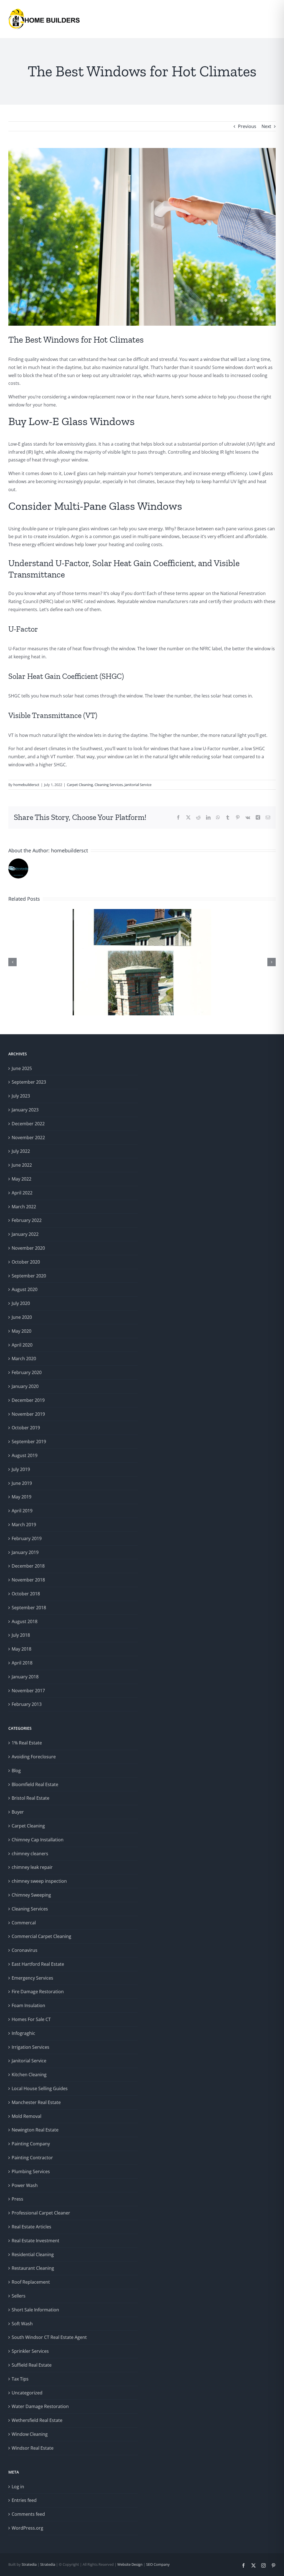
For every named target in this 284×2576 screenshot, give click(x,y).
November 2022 (28, 1138)
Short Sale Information (35, 2310)
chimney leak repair (32, 1867)
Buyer (18, 1812)
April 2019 (22, 1511)
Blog (16, 1771)
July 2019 (21, 1469)
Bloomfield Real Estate (35, 1784)
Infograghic (23, 2033)
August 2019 (25, 1455)
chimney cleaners (30, 1854)
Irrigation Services (31, 2047)
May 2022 (21, 1179)
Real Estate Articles (31, 2227)
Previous (247, 126)
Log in (18, 2487)
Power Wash (25, 2185)
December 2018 (28, 1566)
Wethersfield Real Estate (37, 2420)
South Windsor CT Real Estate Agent (49, 2337)
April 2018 (22, 1663)
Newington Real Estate (35, 2130)
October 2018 (26, 1594)
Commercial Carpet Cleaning (41, 1936)
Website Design (130, 2564)
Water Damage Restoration (40, 2406)
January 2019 (25, 1552)
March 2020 (24, 1359)
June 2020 (22, 1317)
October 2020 (26, 1262)
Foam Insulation (28, 2005)
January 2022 (25, 1234)
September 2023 (29, 1082)
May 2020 (21, 1331)
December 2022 (28, 1124)
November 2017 (28, 1691)
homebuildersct (26, 785)
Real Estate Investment (35, 2241)
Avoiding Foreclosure (34, 1757)
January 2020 (25, 1386)
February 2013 (27, 1704)
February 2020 (27, 1372)
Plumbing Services (31, 2171)
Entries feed (24, 2500)
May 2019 (21, 1497)
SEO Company (158, 2564)
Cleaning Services (109, 785)
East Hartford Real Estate (38, 1964)
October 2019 (26, 1428)
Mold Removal (26, 2116)
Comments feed (28, 2514)
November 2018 (28, 1580)
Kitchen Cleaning (29, 2075)
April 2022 (22, 1193)
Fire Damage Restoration (38, 1992)
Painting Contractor (32, 2158)
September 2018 (29, 1608)
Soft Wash (22, 2324)
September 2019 (29, 1442)
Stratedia (29, 2564)
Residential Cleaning (33, 2254)
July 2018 (21, 1635)
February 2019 (27, 1538)
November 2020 (28, 1248)
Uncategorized (27, 2393)
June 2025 (22, 1068)
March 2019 (24, 1525)
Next (266, 126)
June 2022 (22, 1165)
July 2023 (21, 1096)
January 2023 (25, 1110)
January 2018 (25, 1677)
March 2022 (24, 1207)
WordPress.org (27, 2528)
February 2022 (27, 1220)
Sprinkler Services (30, 2351)
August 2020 (25, 1289)
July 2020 (21, 1303)
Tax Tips (20, 2379)
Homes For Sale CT (31, 2019)
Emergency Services (32, 1978)
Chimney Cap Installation (38, 1840)
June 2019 (22, 1483)
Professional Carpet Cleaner (41, 2213)
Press (17, 2199)
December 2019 (28, 1400)
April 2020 (22, 1345)
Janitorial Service (138, 785)
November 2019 (28, 1414)
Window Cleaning (30, 2434)
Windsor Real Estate (33, 2448)
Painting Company (31, 2144)
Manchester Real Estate (36, 2102)
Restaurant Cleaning (33, 2268)
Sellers (19, 2296)
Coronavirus (25, 1950)
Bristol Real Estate (31, 1798)
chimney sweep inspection (39, 1881)
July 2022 (21, 1151)
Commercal (24, 1923)
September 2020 (29, 1276)
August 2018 (25, 1621)
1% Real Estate (27, 1743)
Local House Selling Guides (40, 2088)
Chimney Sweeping (31, 1895)
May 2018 (21, 1649)
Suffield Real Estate (32, 2365)
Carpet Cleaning (80, 785)
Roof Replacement (31, 2282)
